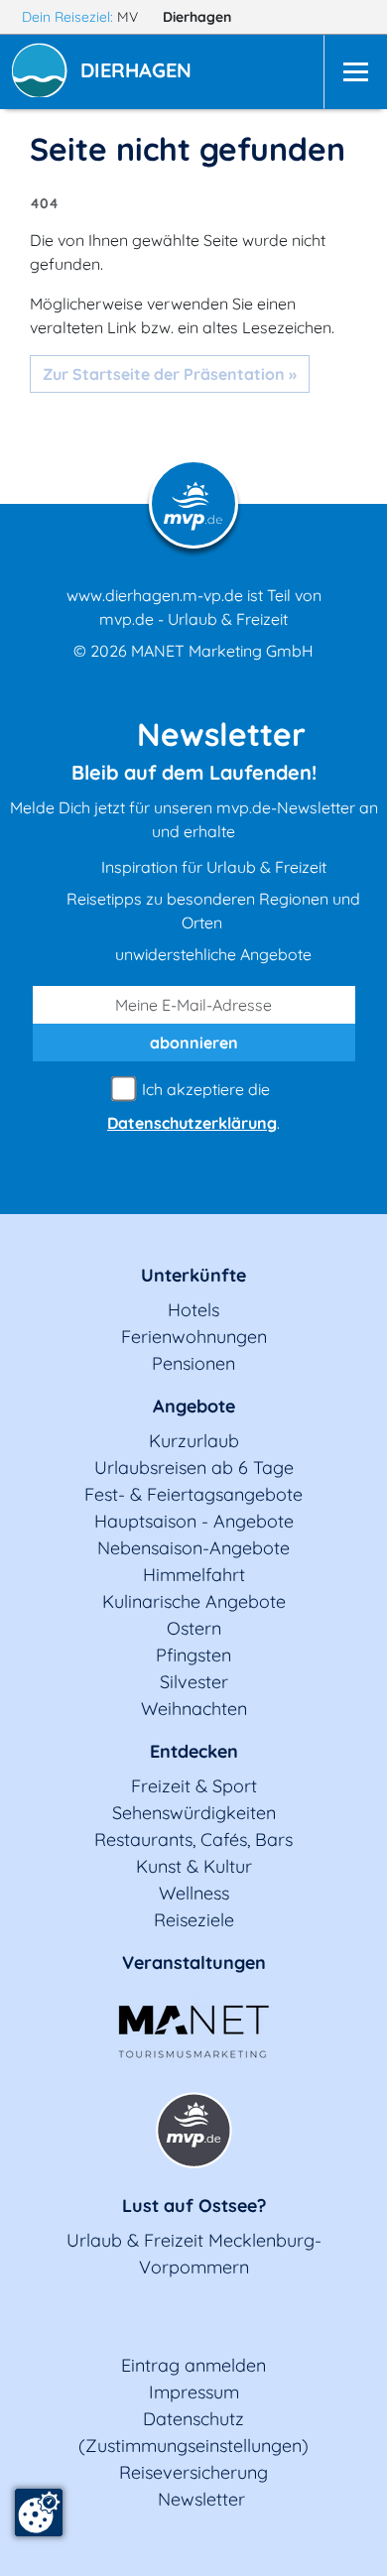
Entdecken (194, 1751)
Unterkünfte (193, 1275)
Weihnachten (194, 1709)
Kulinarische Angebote (194, 1601)
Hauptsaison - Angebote (194, 1521)
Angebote (194, 1406)
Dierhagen (199, 17)
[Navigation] (355, 72)
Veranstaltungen (194, 1963)
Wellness (194, 1893)
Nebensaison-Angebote (193, 1548)
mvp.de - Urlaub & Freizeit (193, 619)
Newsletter (201, 2499)
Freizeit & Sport (194, 1786)
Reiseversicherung (193, 2472)
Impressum (194, 2392)
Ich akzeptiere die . (193, 1106)
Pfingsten (193, 1655)
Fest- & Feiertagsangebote (193, 1494)
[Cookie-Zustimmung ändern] (39, 2513)
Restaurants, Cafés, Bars (193, 1840)
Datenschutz (193, 2419)
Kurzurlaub (194, 1441)
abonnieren (194, 1043)
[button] (140, 72)
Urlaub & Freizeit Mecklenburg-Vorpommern (194, 2254)
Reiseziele (194, 1920)
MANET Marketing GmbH (222, 651)
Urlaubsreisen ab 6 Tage (194, 1468)
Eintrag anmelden (193, 2365)
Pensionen (193, 1363)
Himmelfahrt (194, 1575)
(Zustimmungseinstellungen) (193, 2446)
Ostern (194, 1628)
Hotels (193, 1310)
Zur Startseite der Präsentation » (170, 374)
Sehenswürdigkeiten (194, 1813)
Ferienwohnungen (194, 1337)
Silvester (194, 1682)
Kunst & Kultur (194, 1866)
